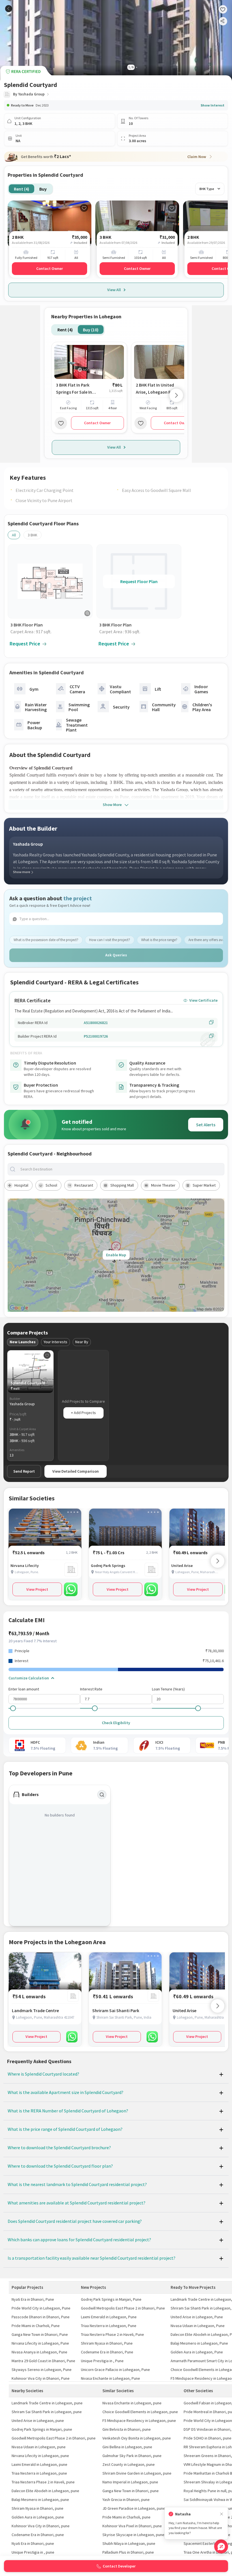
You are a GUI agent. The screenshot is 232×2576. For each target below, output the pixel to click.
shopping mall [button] (122, 1185)
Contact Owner (50, 268)
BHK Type (207, 189)
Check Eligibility (116, 1723)
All (14, 535)
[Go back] (9, 9)
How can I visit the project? (110, 940)
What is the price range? (159, 940)
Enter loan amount (24, 1689)
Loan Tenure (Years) (168, 1689)
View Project (37, 1589)
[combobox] (121, 1169)
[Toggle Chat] (221, 2546)
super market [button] (204, 1185)
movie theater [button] (163, 1185)
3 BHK (33, 535)
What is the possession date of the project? (46, 940)
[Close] (222, 2514)
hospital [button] (21, 1185)
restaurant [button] (84, 1185)
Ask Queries (116, 955)
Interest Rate (91, 1689)
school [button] (51, 1185)
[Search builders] (102, 1795)
